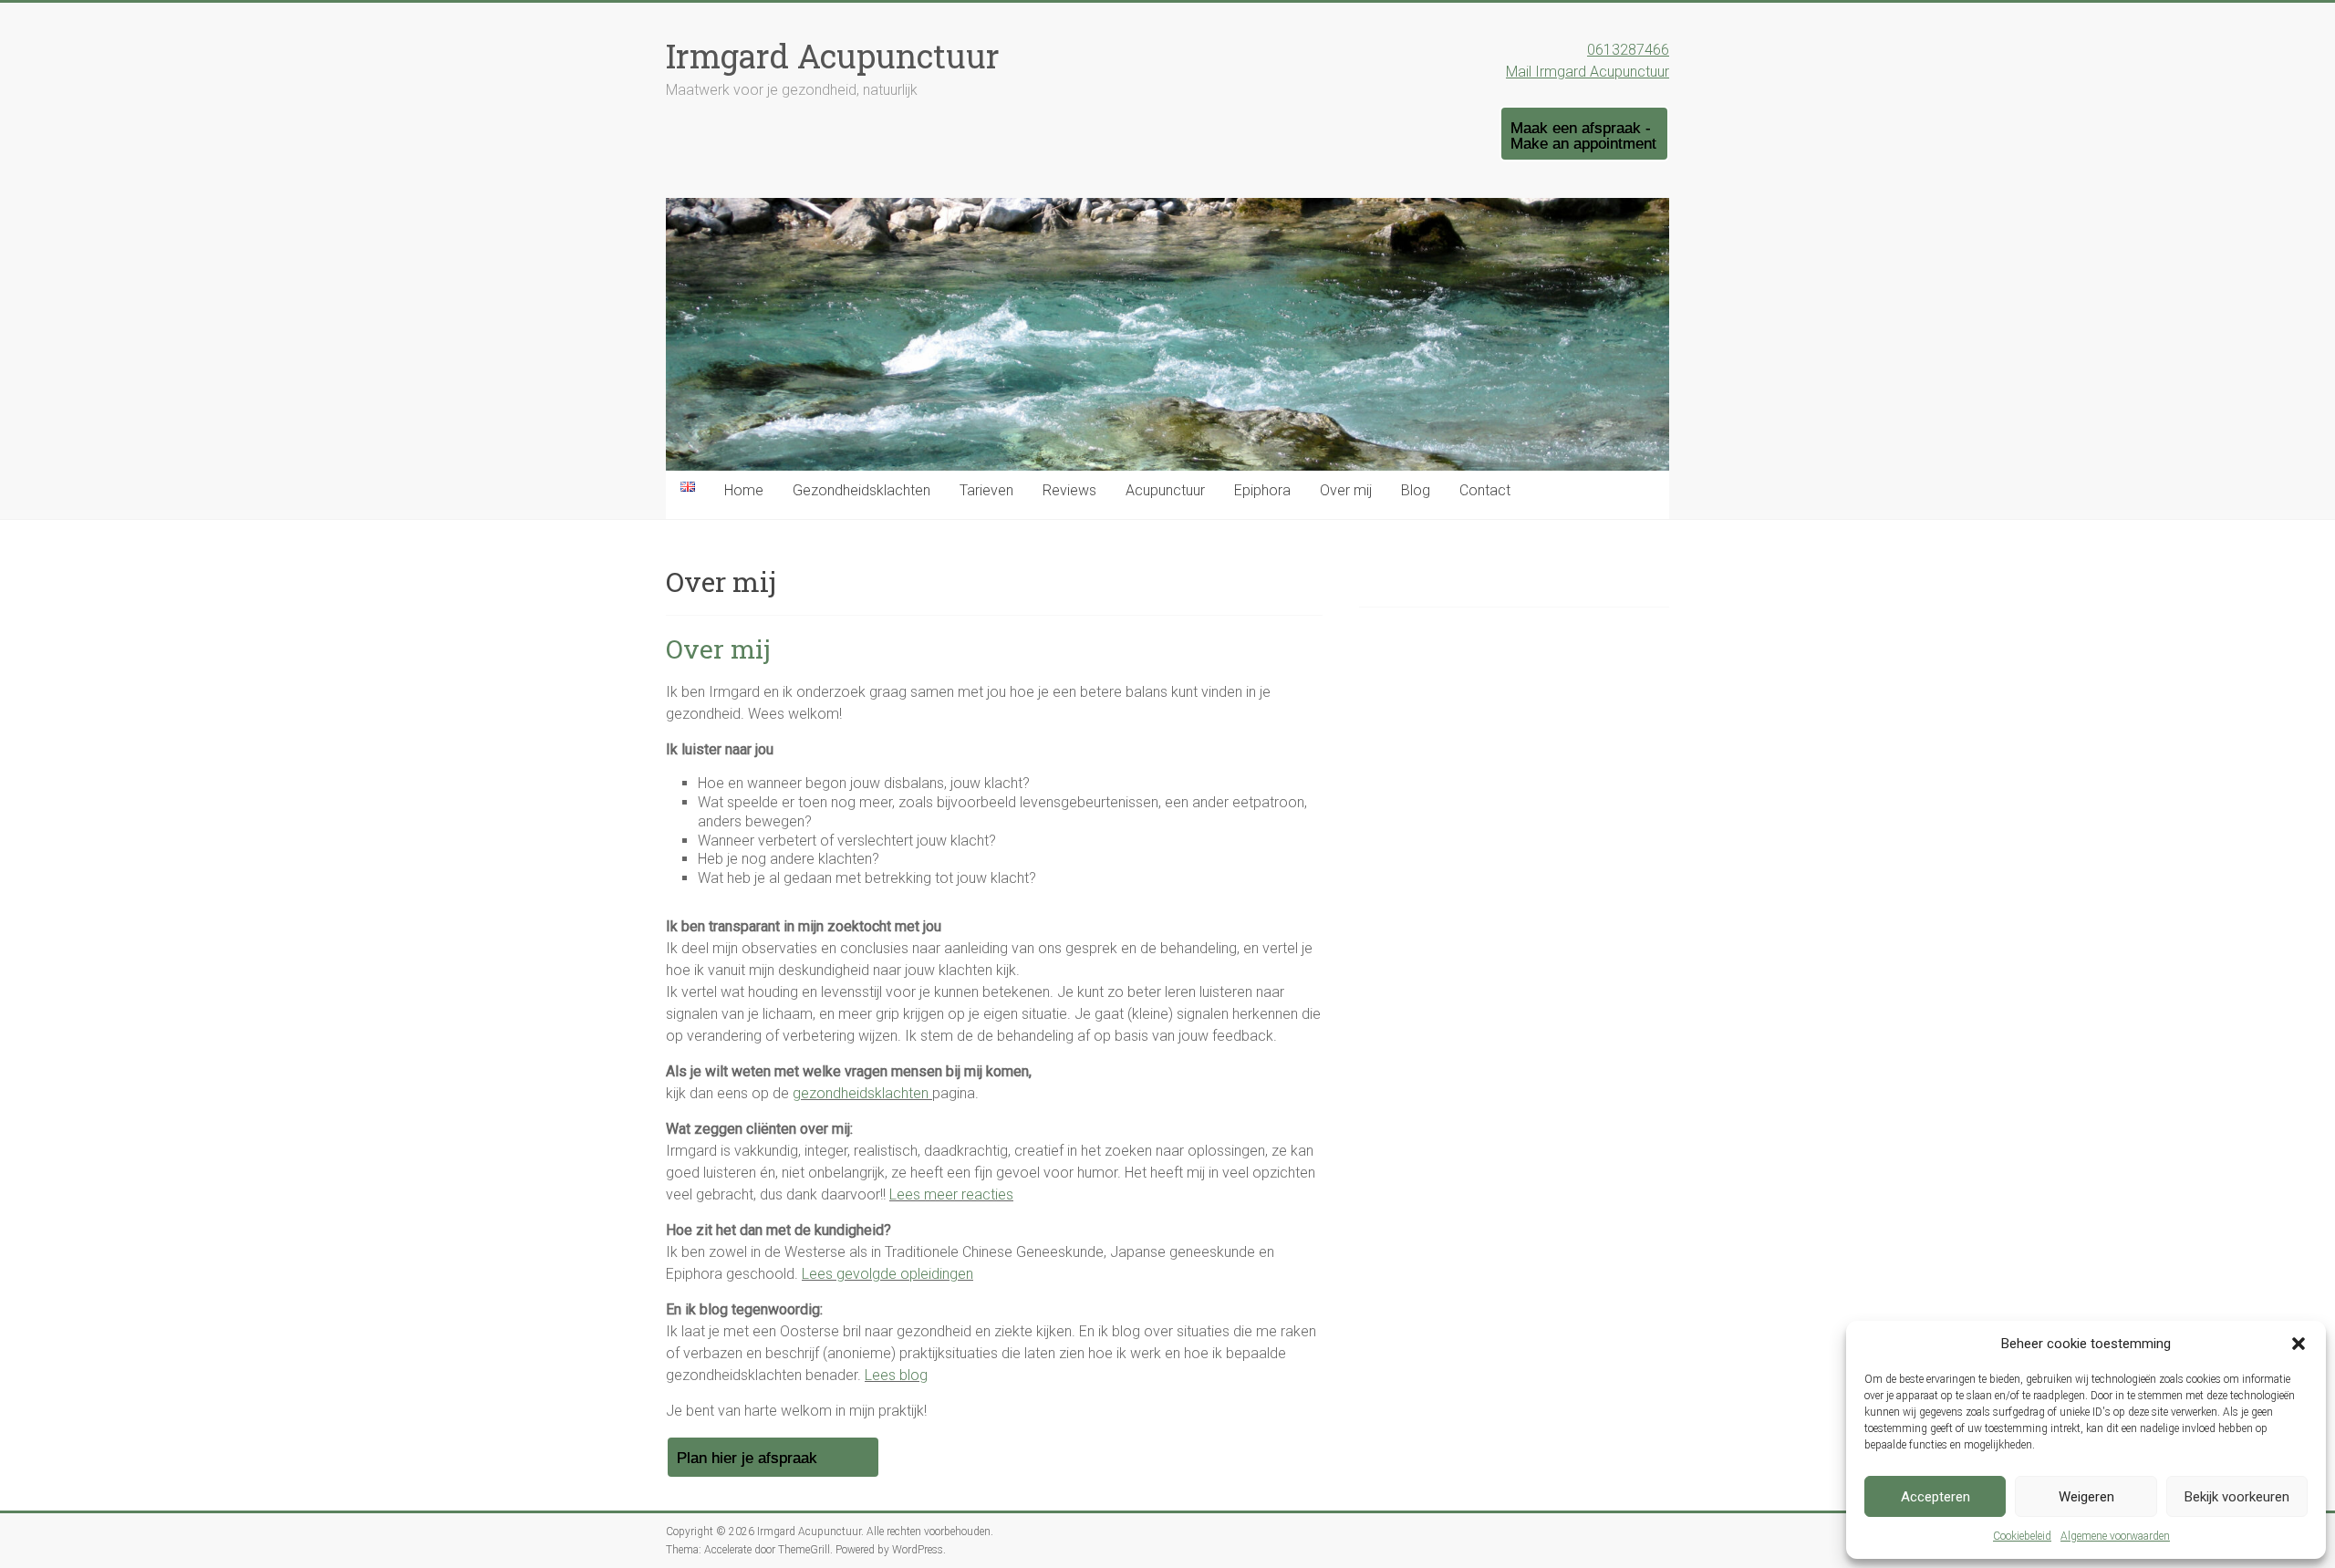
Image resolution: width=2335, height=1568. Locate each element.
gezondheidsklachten (862, 1093)
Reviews (1069, 490)
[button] (2299, 1344)
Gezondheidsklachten (861, 490)
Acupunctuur (1165, 490)
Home (744, 490)
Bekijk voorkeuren (2237, 1497)
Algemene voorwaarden (2115, 1536)
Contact (1485, 490)
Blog (1416, 490)
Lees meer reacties (951, 1194)
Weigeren (2086, 1497)
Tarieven (986, 490)
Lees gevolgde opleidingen (887, 1274)
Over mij (1346, 490)
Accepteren (1935, 1497)
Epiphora (1262, 490)
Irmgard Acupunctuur (833, 56)
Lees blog (896, 1375)
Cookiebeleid (2022, 1536)
